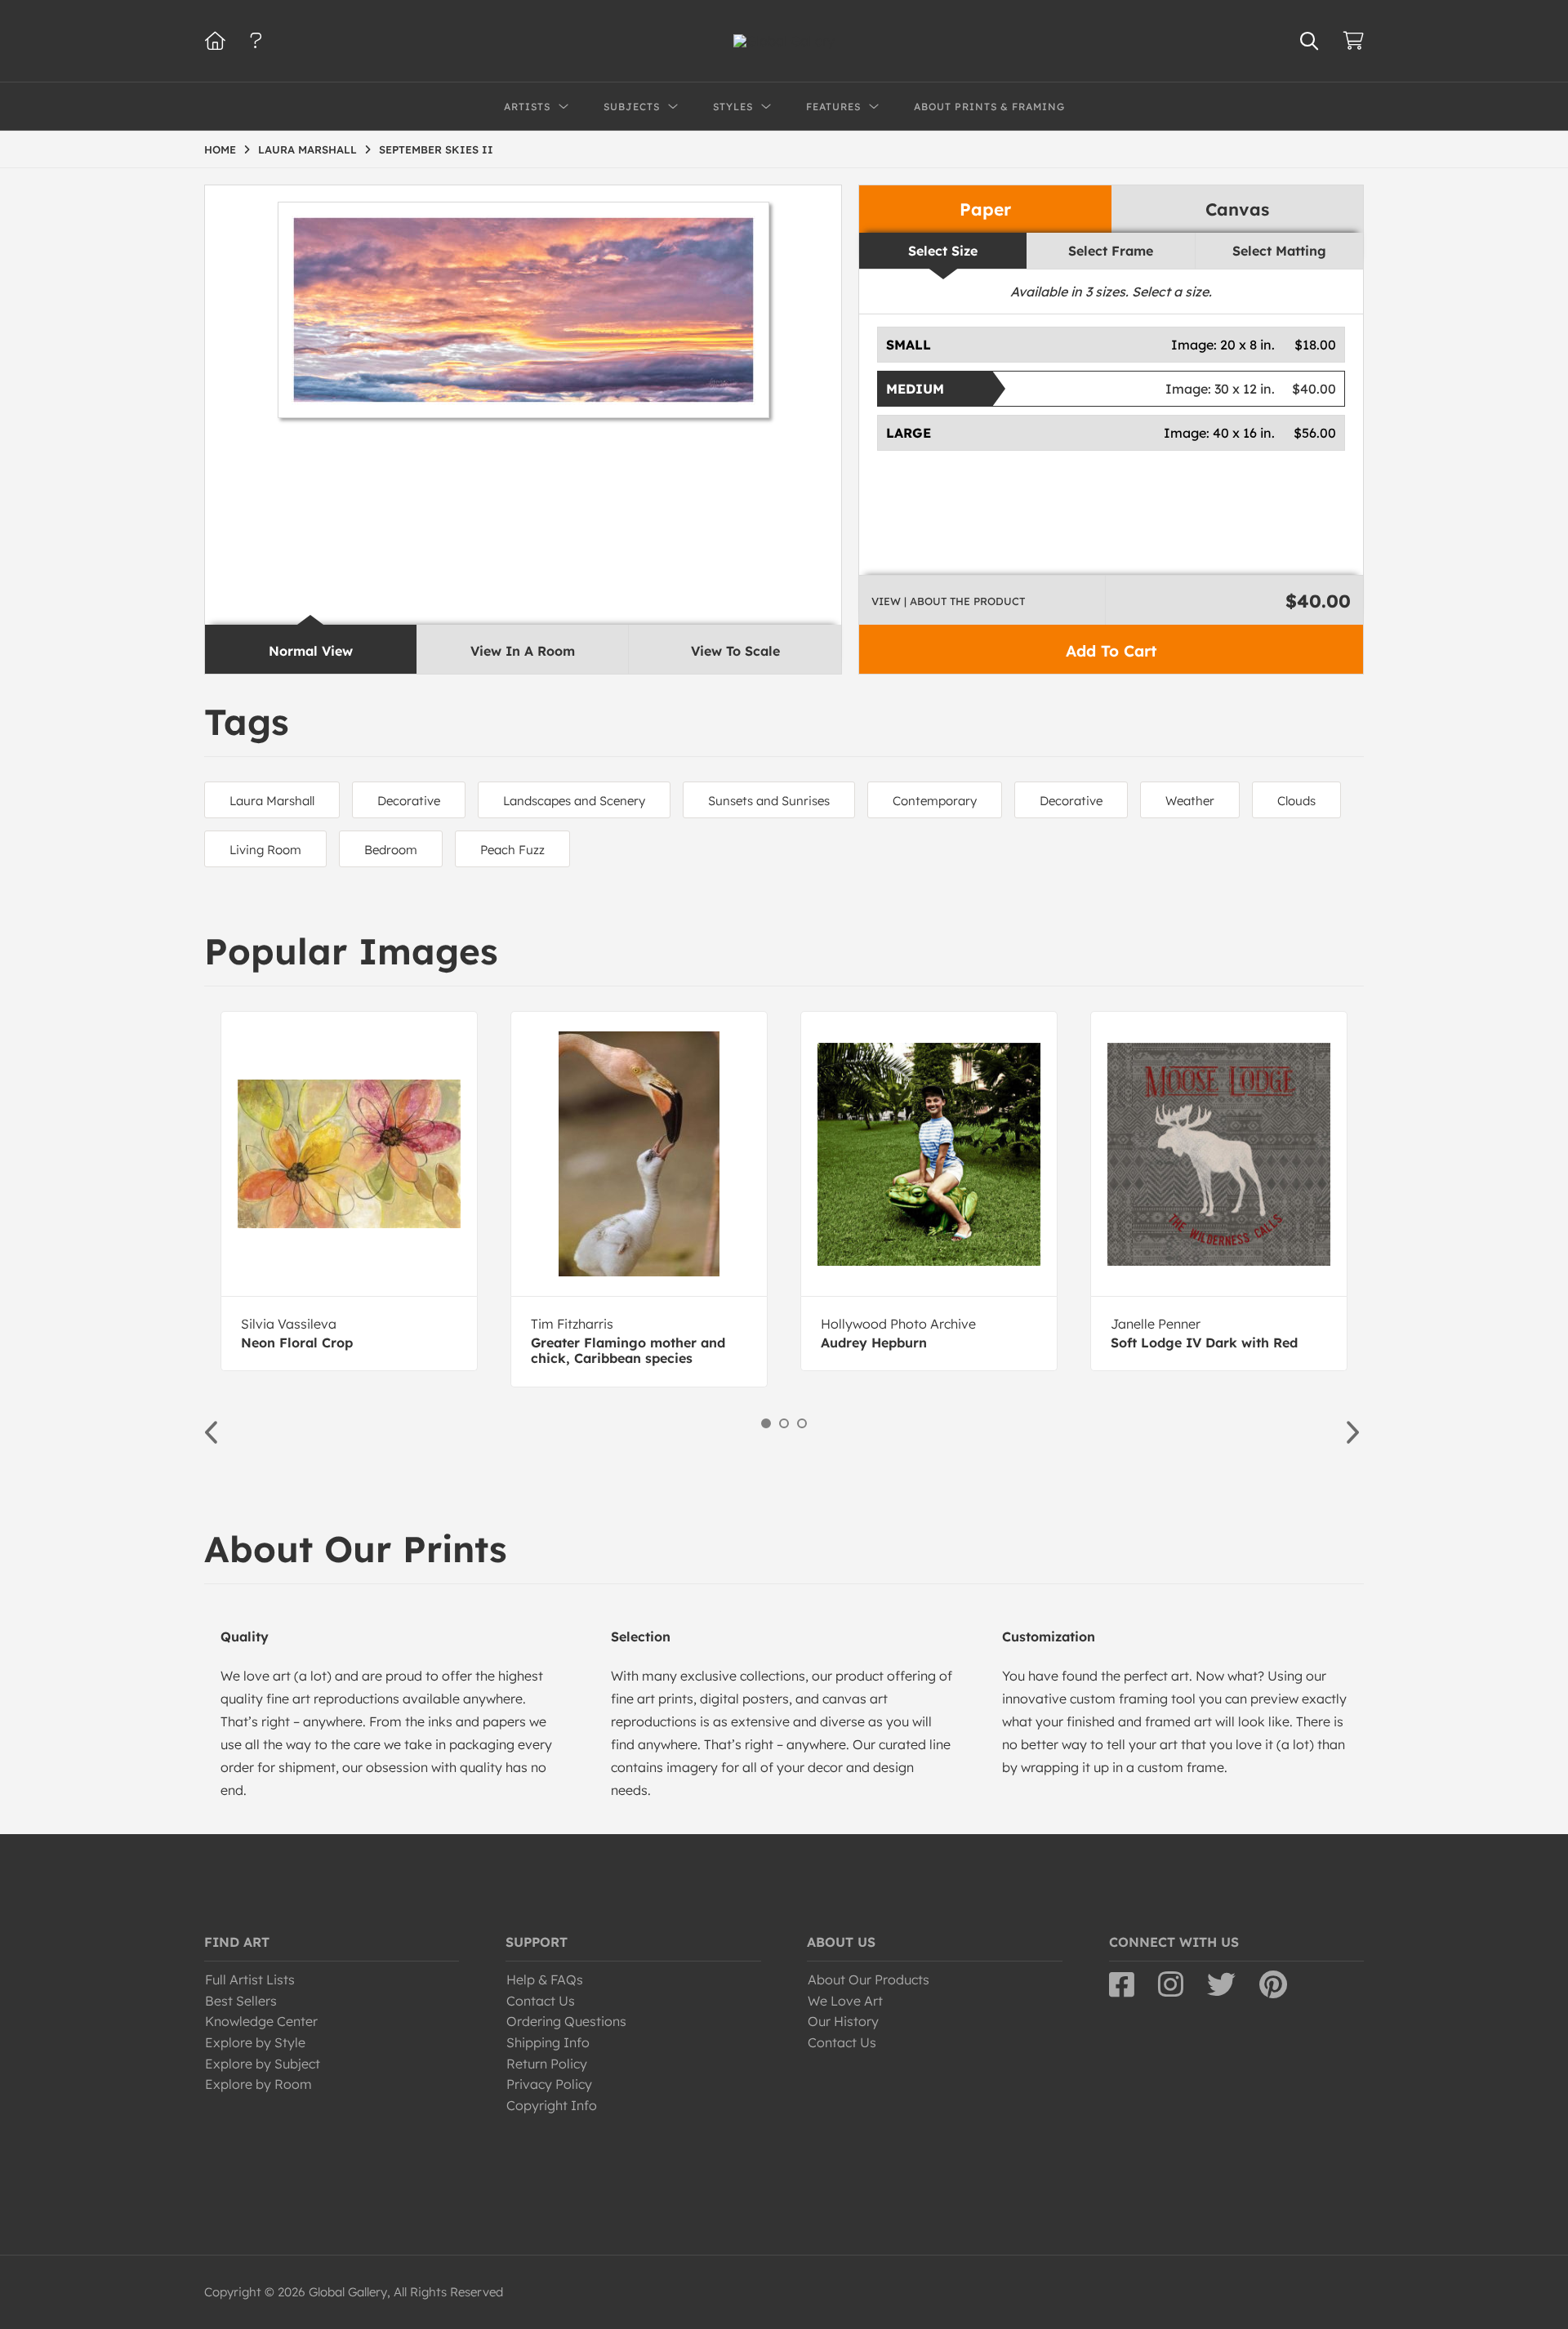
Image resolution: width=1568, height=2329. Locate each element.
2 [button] (784, 1423)
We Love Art (845, 2001)
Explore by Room (258, 2084)
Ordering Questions (566, 2021)
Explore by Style (255, 2042)
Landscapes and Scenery (574, 801)
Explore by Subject (263, 2064)
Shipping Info (548, 2042)
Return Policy (547, 2064)
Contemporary (935, 801)
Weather (1190, 801)
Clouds (1296, 801)
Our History (843, 2021)
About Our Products (869, 1979)
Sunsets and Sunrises (769, 801)
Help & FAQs (545, 1979)
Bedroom (391, 850)
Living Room (265, 850)
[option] (349, 1191)
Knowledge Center (261, 2021)
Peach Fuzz (512, 850)
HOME (220, 149)
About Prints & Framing (989, 107)
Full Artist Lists (250, 1979)
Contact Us (541, 2001)
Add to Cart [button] (1111, 651)
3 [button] (802, 1423)
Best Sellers (241, 2001)
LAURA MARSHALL (307, 149)
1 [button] (766, 1423)
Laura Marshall (272, 801)
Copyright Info (552, 2105)
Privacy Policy (549, 2084)
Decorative (409, 801)
